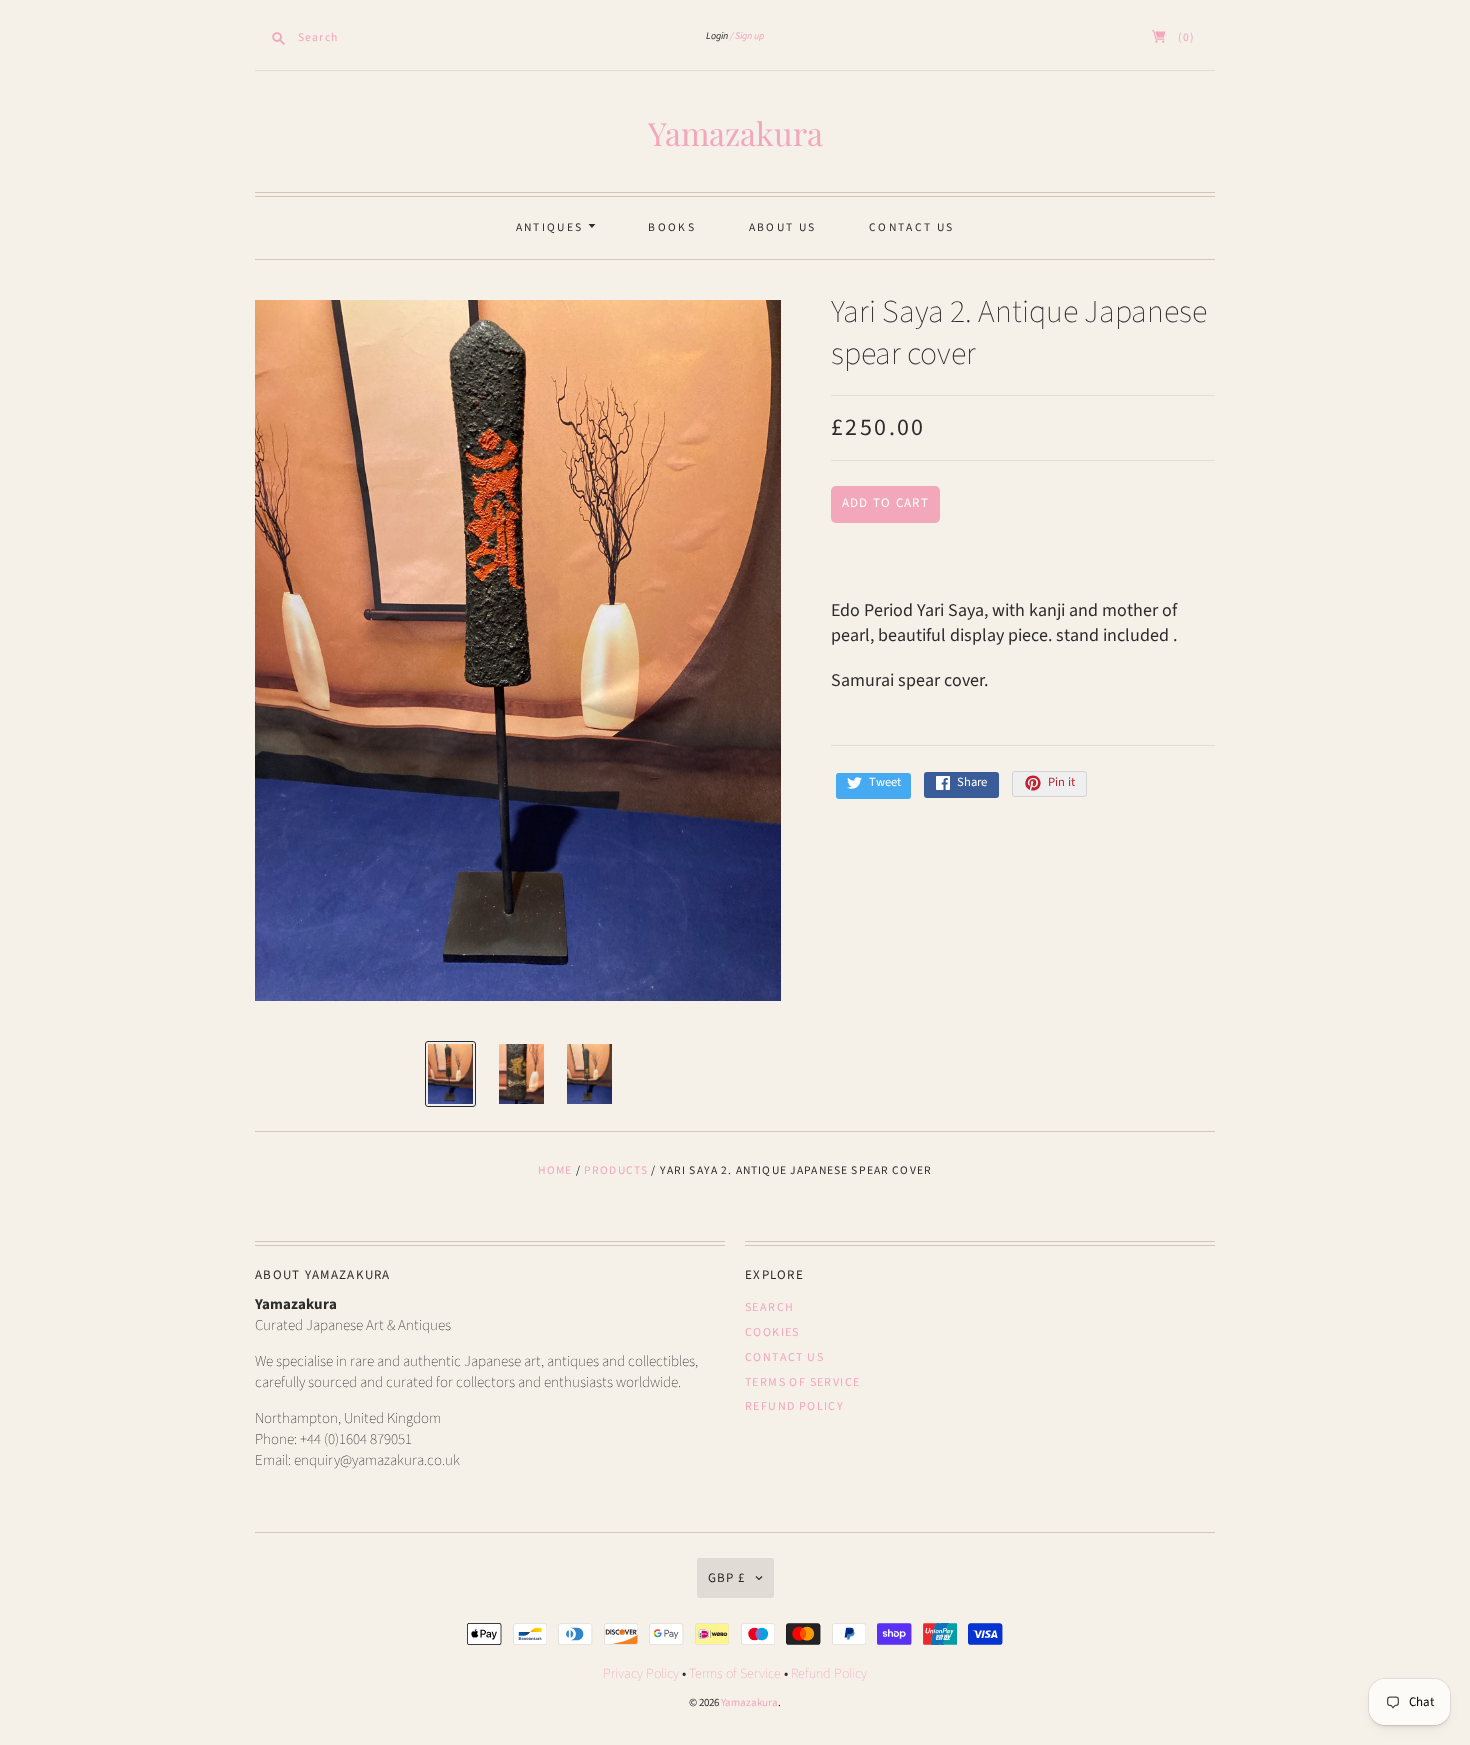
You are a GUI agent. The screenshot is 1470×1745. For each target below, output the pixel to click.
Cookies (772, 1332)
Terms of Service (802, 1382)
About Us (782, 227)
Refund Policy (829, 1674)
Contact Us (911, 227)
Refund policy (794, 1406)
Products (616, 1170)
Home (555, 1170)
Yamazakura (735, 132)
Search (769, 1307)
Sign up (749, 36)
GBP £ (726, 1578)
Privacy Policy (641, 1674)
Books (672, 227)
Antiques (552, 227)
